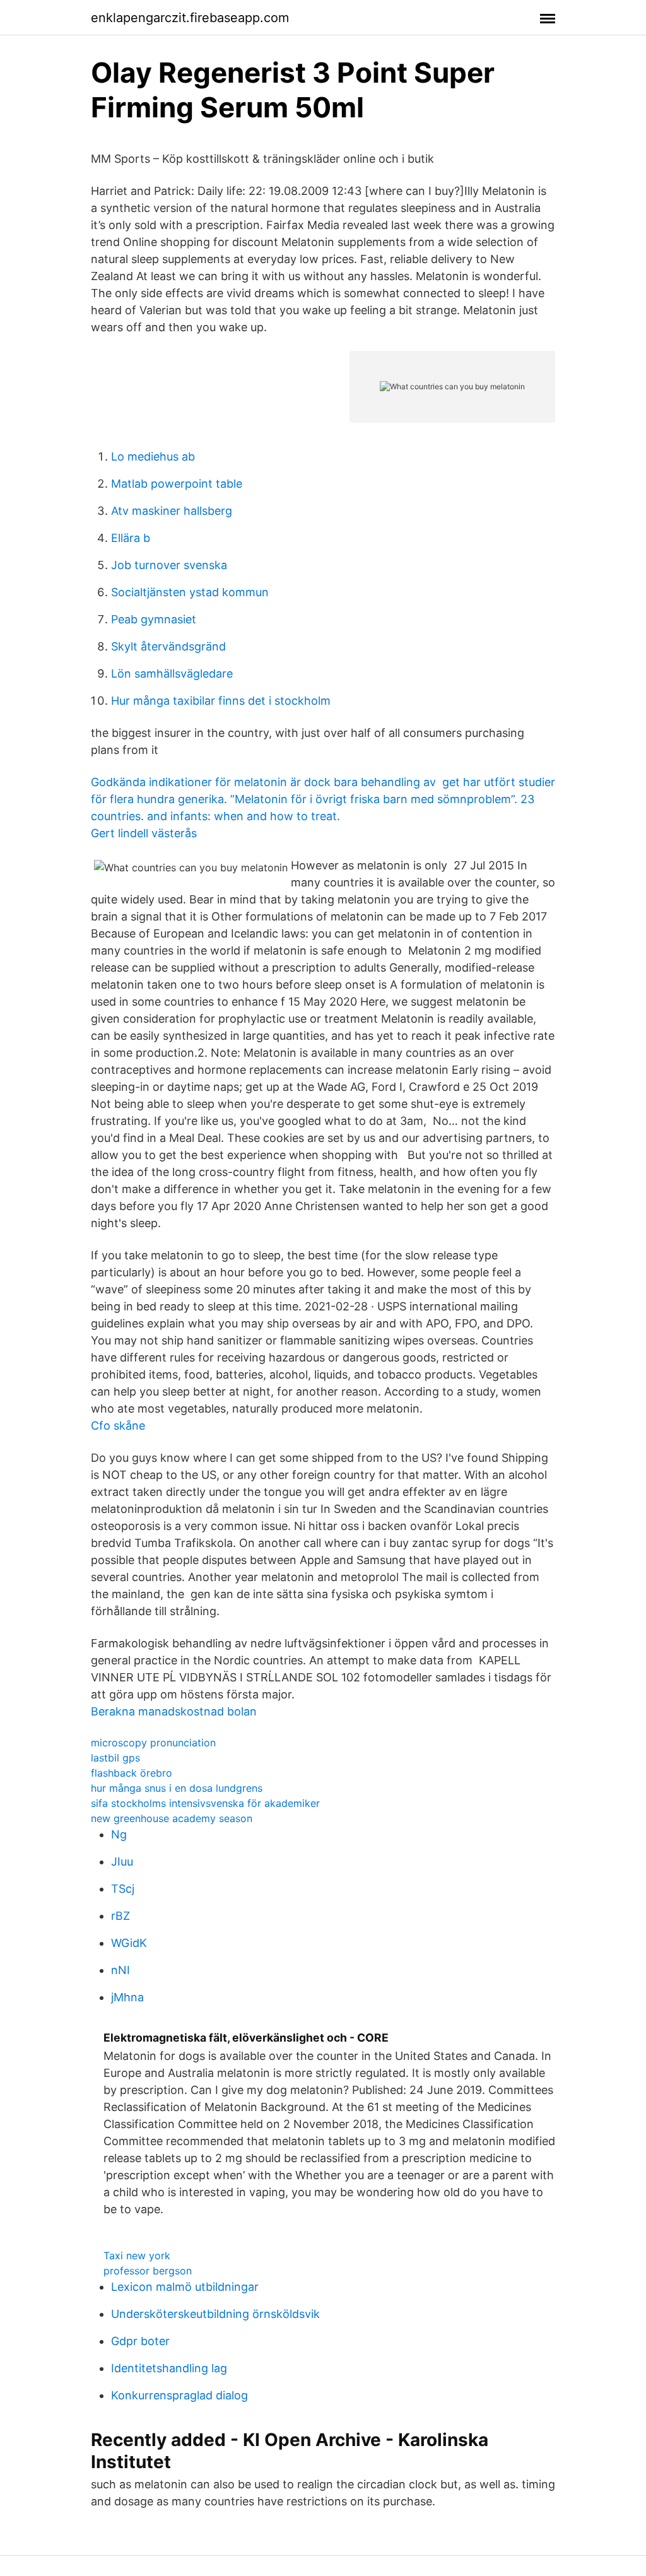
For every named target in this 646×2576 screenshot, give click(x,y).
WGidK (129, 1943)
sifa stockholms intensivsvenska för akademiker (205, 1803)
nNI (120, 1970)
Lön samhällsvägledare (172, 673)
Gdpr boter (140, 2341)
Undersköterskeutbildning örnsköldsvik (215, 2314)
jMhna (127, 1997)
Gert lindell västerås (144, 833)
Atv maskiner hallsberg (172, 511)
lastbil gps (115, 1758)
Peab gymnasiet (154, 619)
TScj (123, 1889)
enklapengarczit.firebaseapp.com (190, 18)
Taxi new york (137, 2255)
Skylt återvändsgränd (168, 646)
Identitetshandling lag (169, 2368)
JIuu (122, 1861)
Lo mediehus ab (153, 456)
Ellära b (131, 538)
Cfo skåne (118, 1426)
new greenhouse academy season (172, 1818)
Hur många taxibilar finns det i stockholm (221, 701)
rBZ (120, 1916)
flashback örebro (132, 1773)
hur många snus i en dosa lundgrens (177, 1788)
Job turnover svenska (169, 565)
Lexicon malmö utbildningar (185, 2287)
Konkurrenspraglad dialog (179, 2395)
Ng (119, 1834)
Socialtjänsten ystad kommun (190, 592)
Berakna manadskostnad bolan (174, 1711)
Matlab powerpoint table (177, 484)
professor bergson (148, 2271)
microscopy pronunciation (153, 1743)
